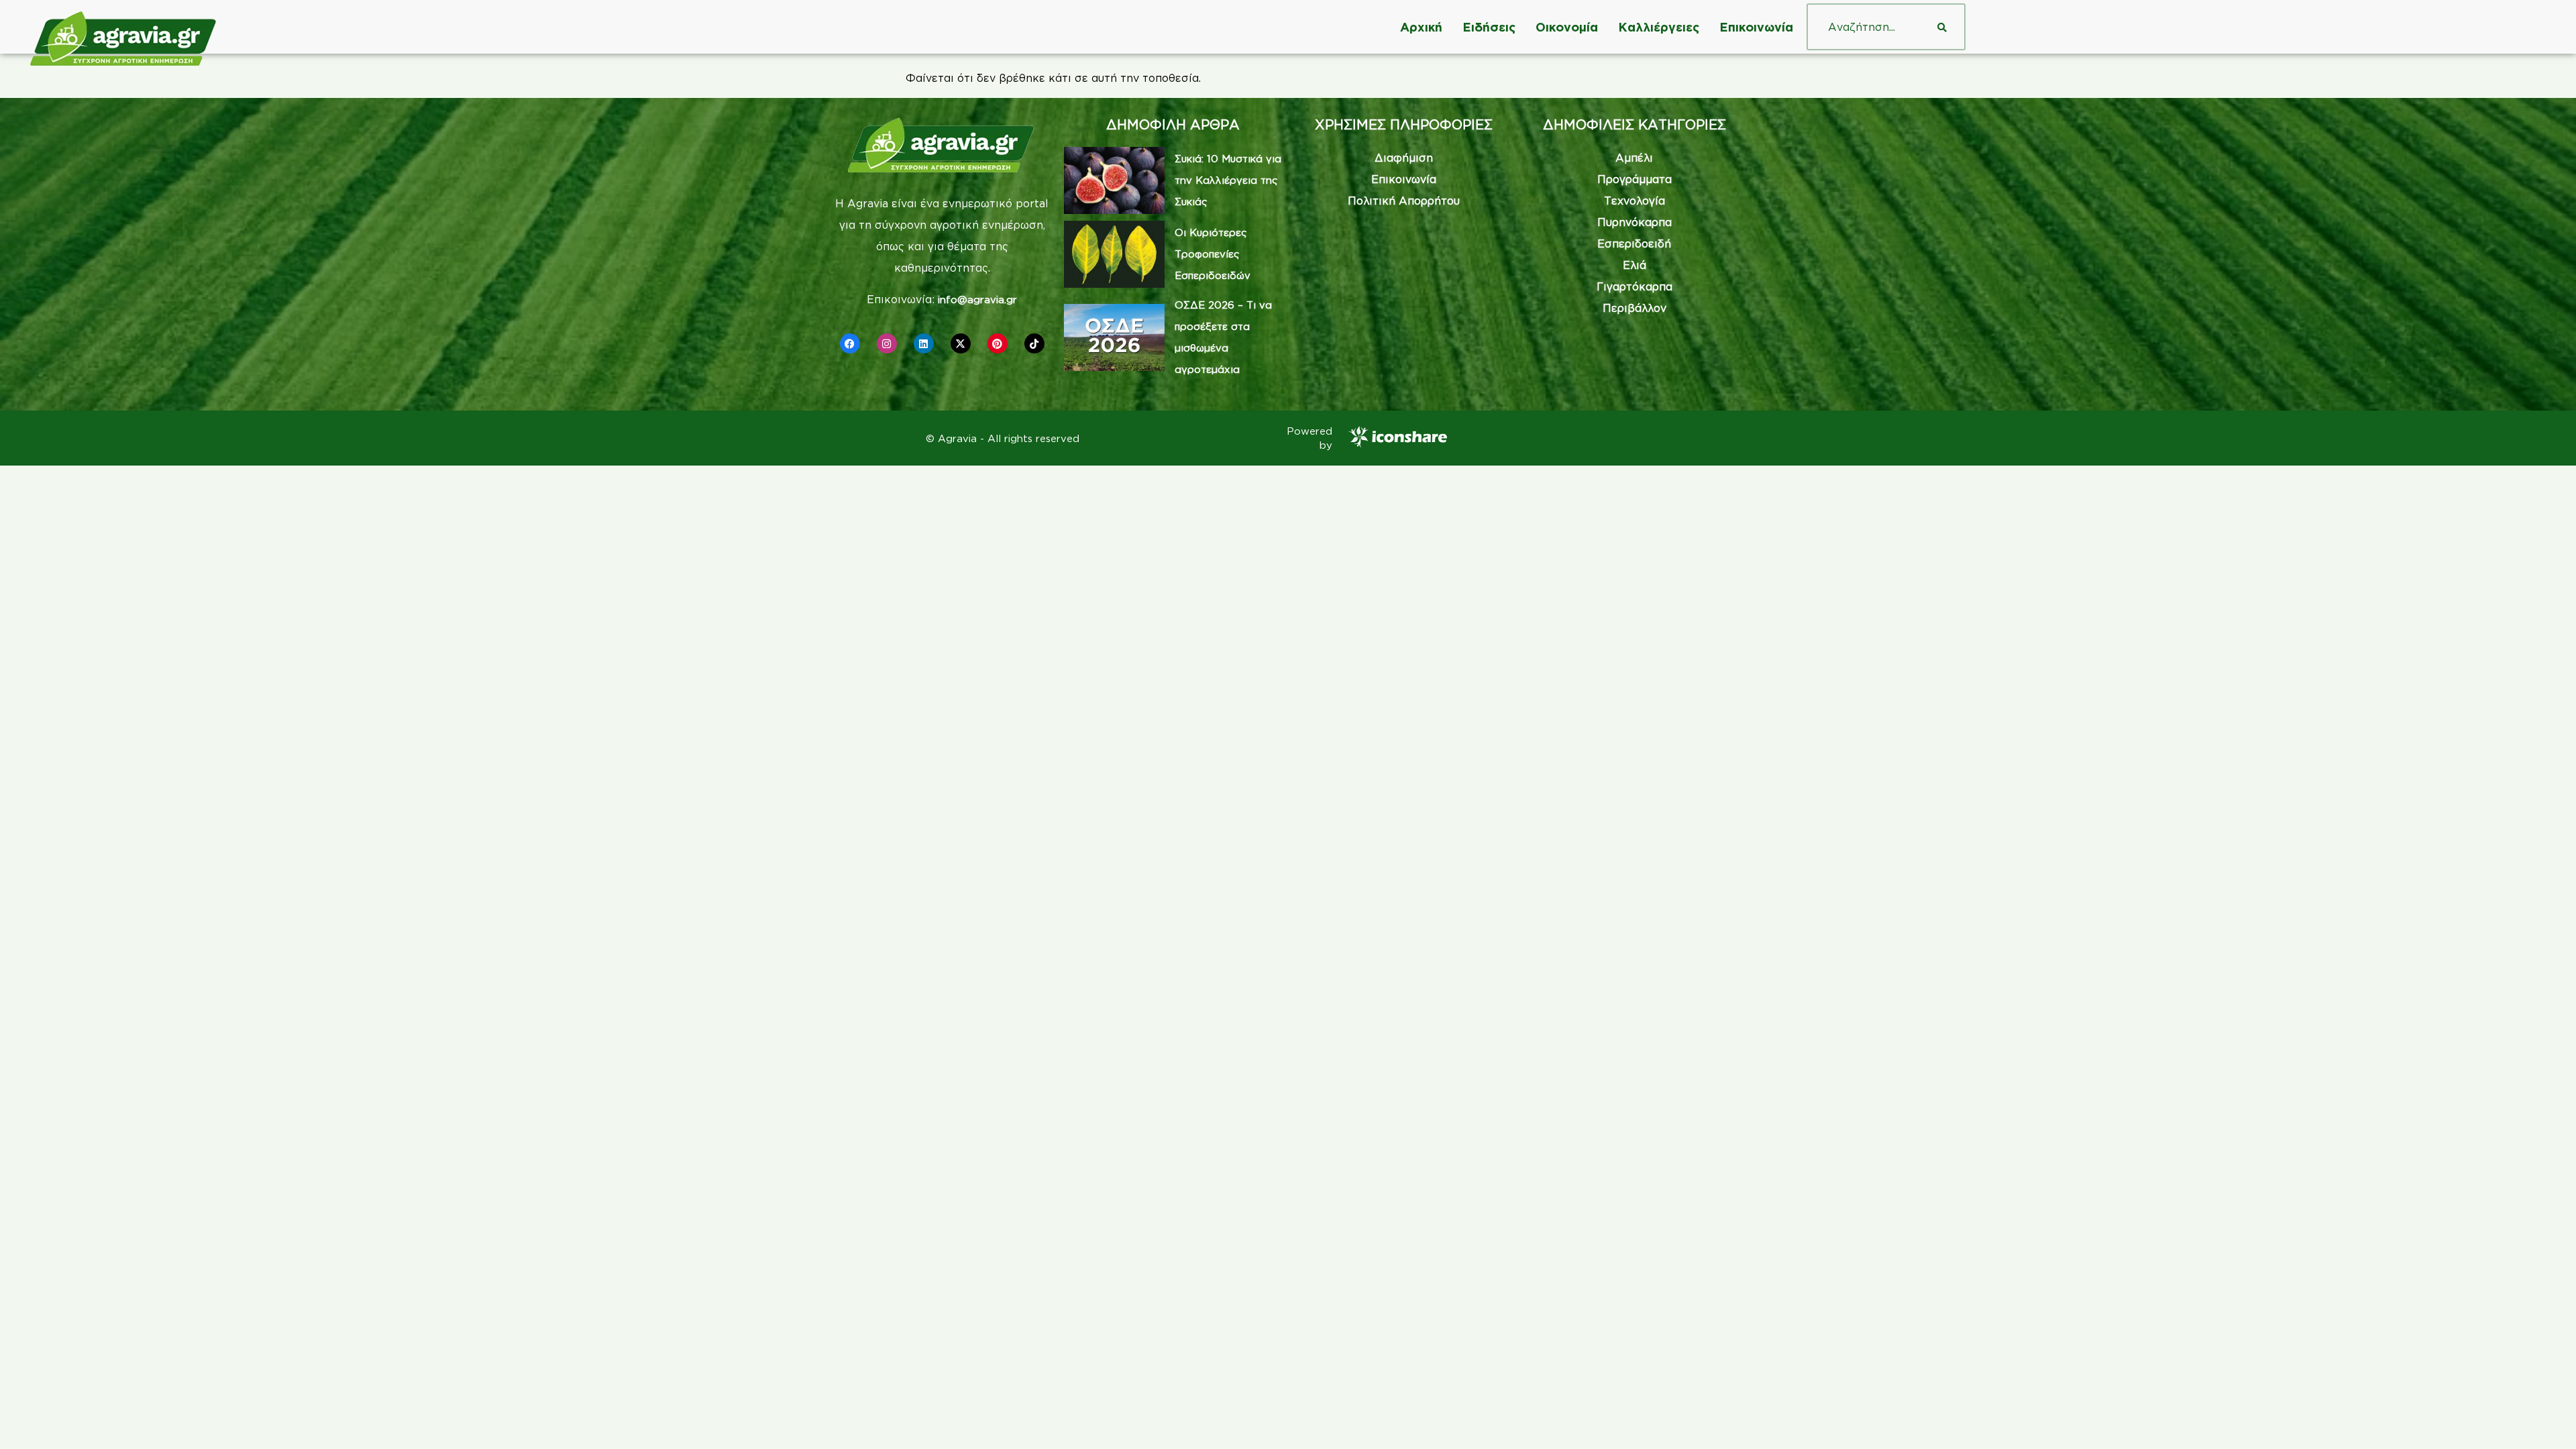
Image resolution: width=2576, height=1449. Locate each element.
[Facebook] (850, 343)
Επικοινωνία (1756, 27)
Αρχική (1421, 27)
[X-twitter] (961, 343)
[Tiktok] (1034, 343)
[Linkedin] (924, 343)
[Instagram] (887, 343)
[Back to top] (2546, 1419)
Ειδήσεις (1489, 27)
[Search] (1942, 27)
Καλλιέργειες (1659, 27)
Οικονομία (1567, 27)
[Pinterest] (998, 343)
